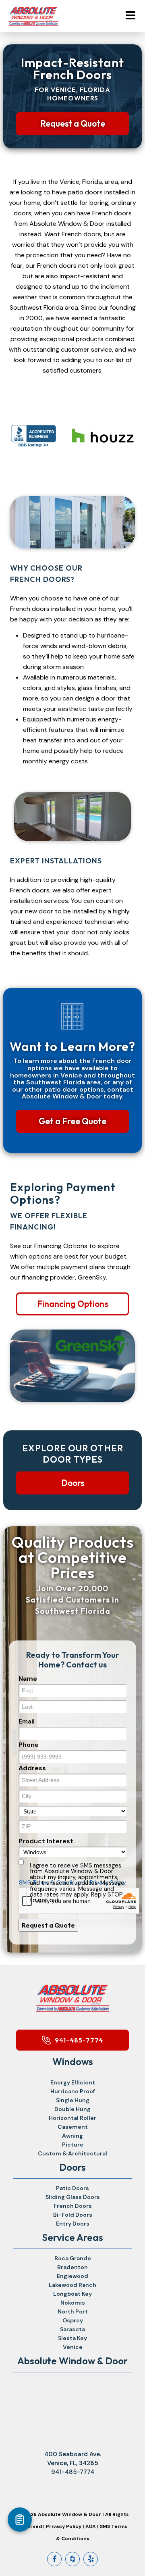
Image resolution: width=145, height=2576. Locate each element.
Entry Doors (73, 2224)
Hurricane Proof (73, 2091)
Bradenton (72, 2267)
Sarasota (72, 2329)
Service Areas (72, 2237)
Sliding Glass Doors (73, 2197)
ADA (91, 2526)
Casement (73, 2127)
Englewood (72, 2276)
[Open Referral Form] (20, 2520)
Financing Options (72, 1304)
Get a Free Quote (72, 1121)
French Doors (73, 2206)
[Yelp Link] (91, 2559)
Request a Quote (73, 123)
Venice (73, 2347)
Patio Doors (72, 2188)
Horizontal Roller (72, 2118)
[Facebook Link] (54, 2559)
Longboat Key (72, 2294)
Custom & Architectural (72, 2153)
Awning (72, 2136)
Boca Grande (73, 2258)
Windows (73, 2061)
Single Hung (73, 2100)
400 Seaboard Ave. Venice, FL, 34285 (73, 2459)
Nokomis (73, 2303)
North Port (73, 2311)
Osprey (73, 2320)
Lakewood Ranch (72, 2285)
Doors (73, 1483)
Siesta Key (72, 2338)
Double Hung (72, 2109)
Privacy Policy (64, 2526)
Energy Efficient (73, 2082)
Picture (73, 2145)
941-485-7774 (79, 2040)
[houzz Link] (72, 2559)
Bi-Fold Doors (73, 2215)
